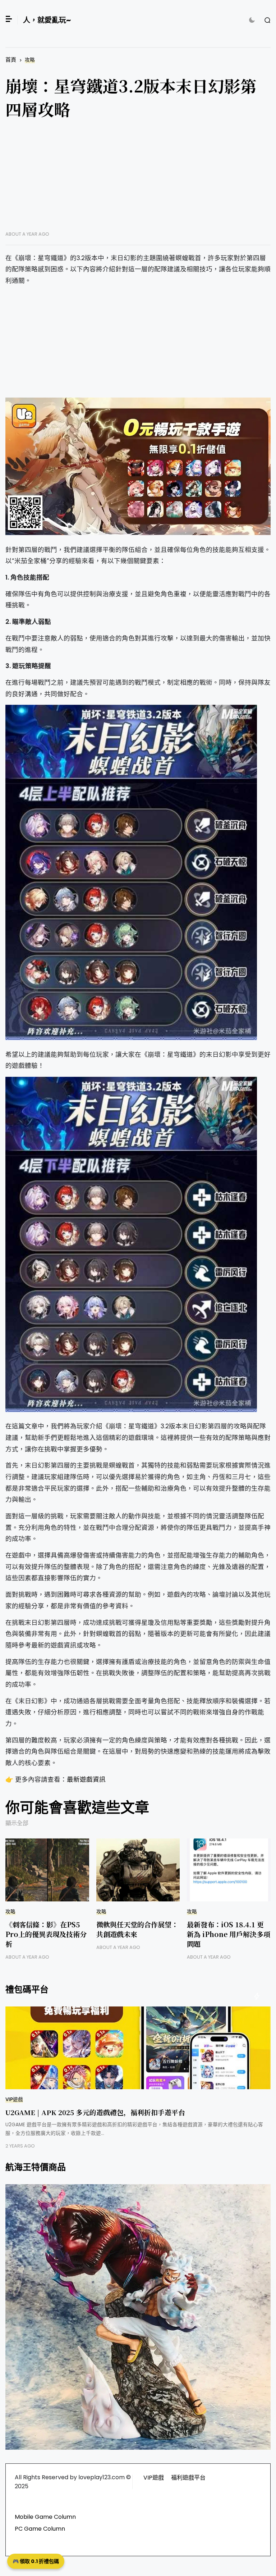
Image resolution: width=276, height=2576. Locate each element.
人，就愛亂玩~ (47, 20)
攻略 (30, 60)
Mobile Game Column (45, 2517)
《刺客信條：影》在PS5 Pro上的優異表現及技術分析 (46, 1934)
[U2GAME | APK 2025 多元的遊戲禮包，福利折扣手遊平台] (138, 2048)
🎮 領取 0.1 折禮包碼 (36, 2561)
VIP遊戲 (14, 2099)
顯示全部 (17, 1823)
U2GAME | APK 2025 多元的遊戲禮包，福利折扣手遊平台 (95, 2112)
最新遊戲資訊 (86, 1779)
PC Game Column (40, 2529)
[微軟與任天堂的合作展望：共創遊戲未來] (138, 1870)
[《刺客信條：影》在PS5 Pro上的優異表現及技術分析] (47, 1870)
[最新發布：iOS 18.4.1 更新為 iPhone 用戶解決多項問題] (229, 1870)
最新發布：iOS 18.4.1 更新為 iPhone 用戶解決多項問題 (229, 1934)
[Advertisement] (138, 181)
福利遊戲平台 (188, 2478)
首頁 (11, 60)
